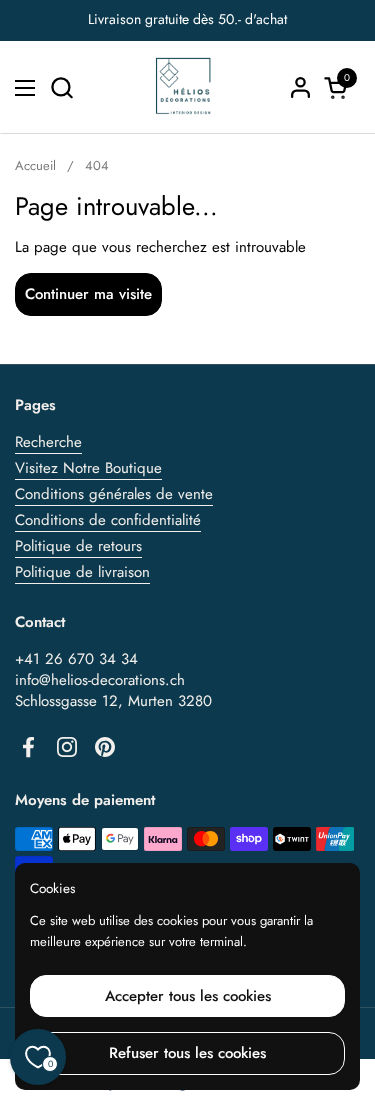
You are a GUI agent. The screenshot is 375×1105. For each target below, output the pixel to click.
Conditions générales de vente (114, 494)
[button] (61, 87)
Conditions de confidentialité (108, 520)
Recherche (48, 442)
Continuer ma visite (88, 294)
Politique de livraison (82, 572)
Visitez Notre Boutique (88, 468)
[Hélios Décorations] (184, 87)
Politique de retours (78, 546)
